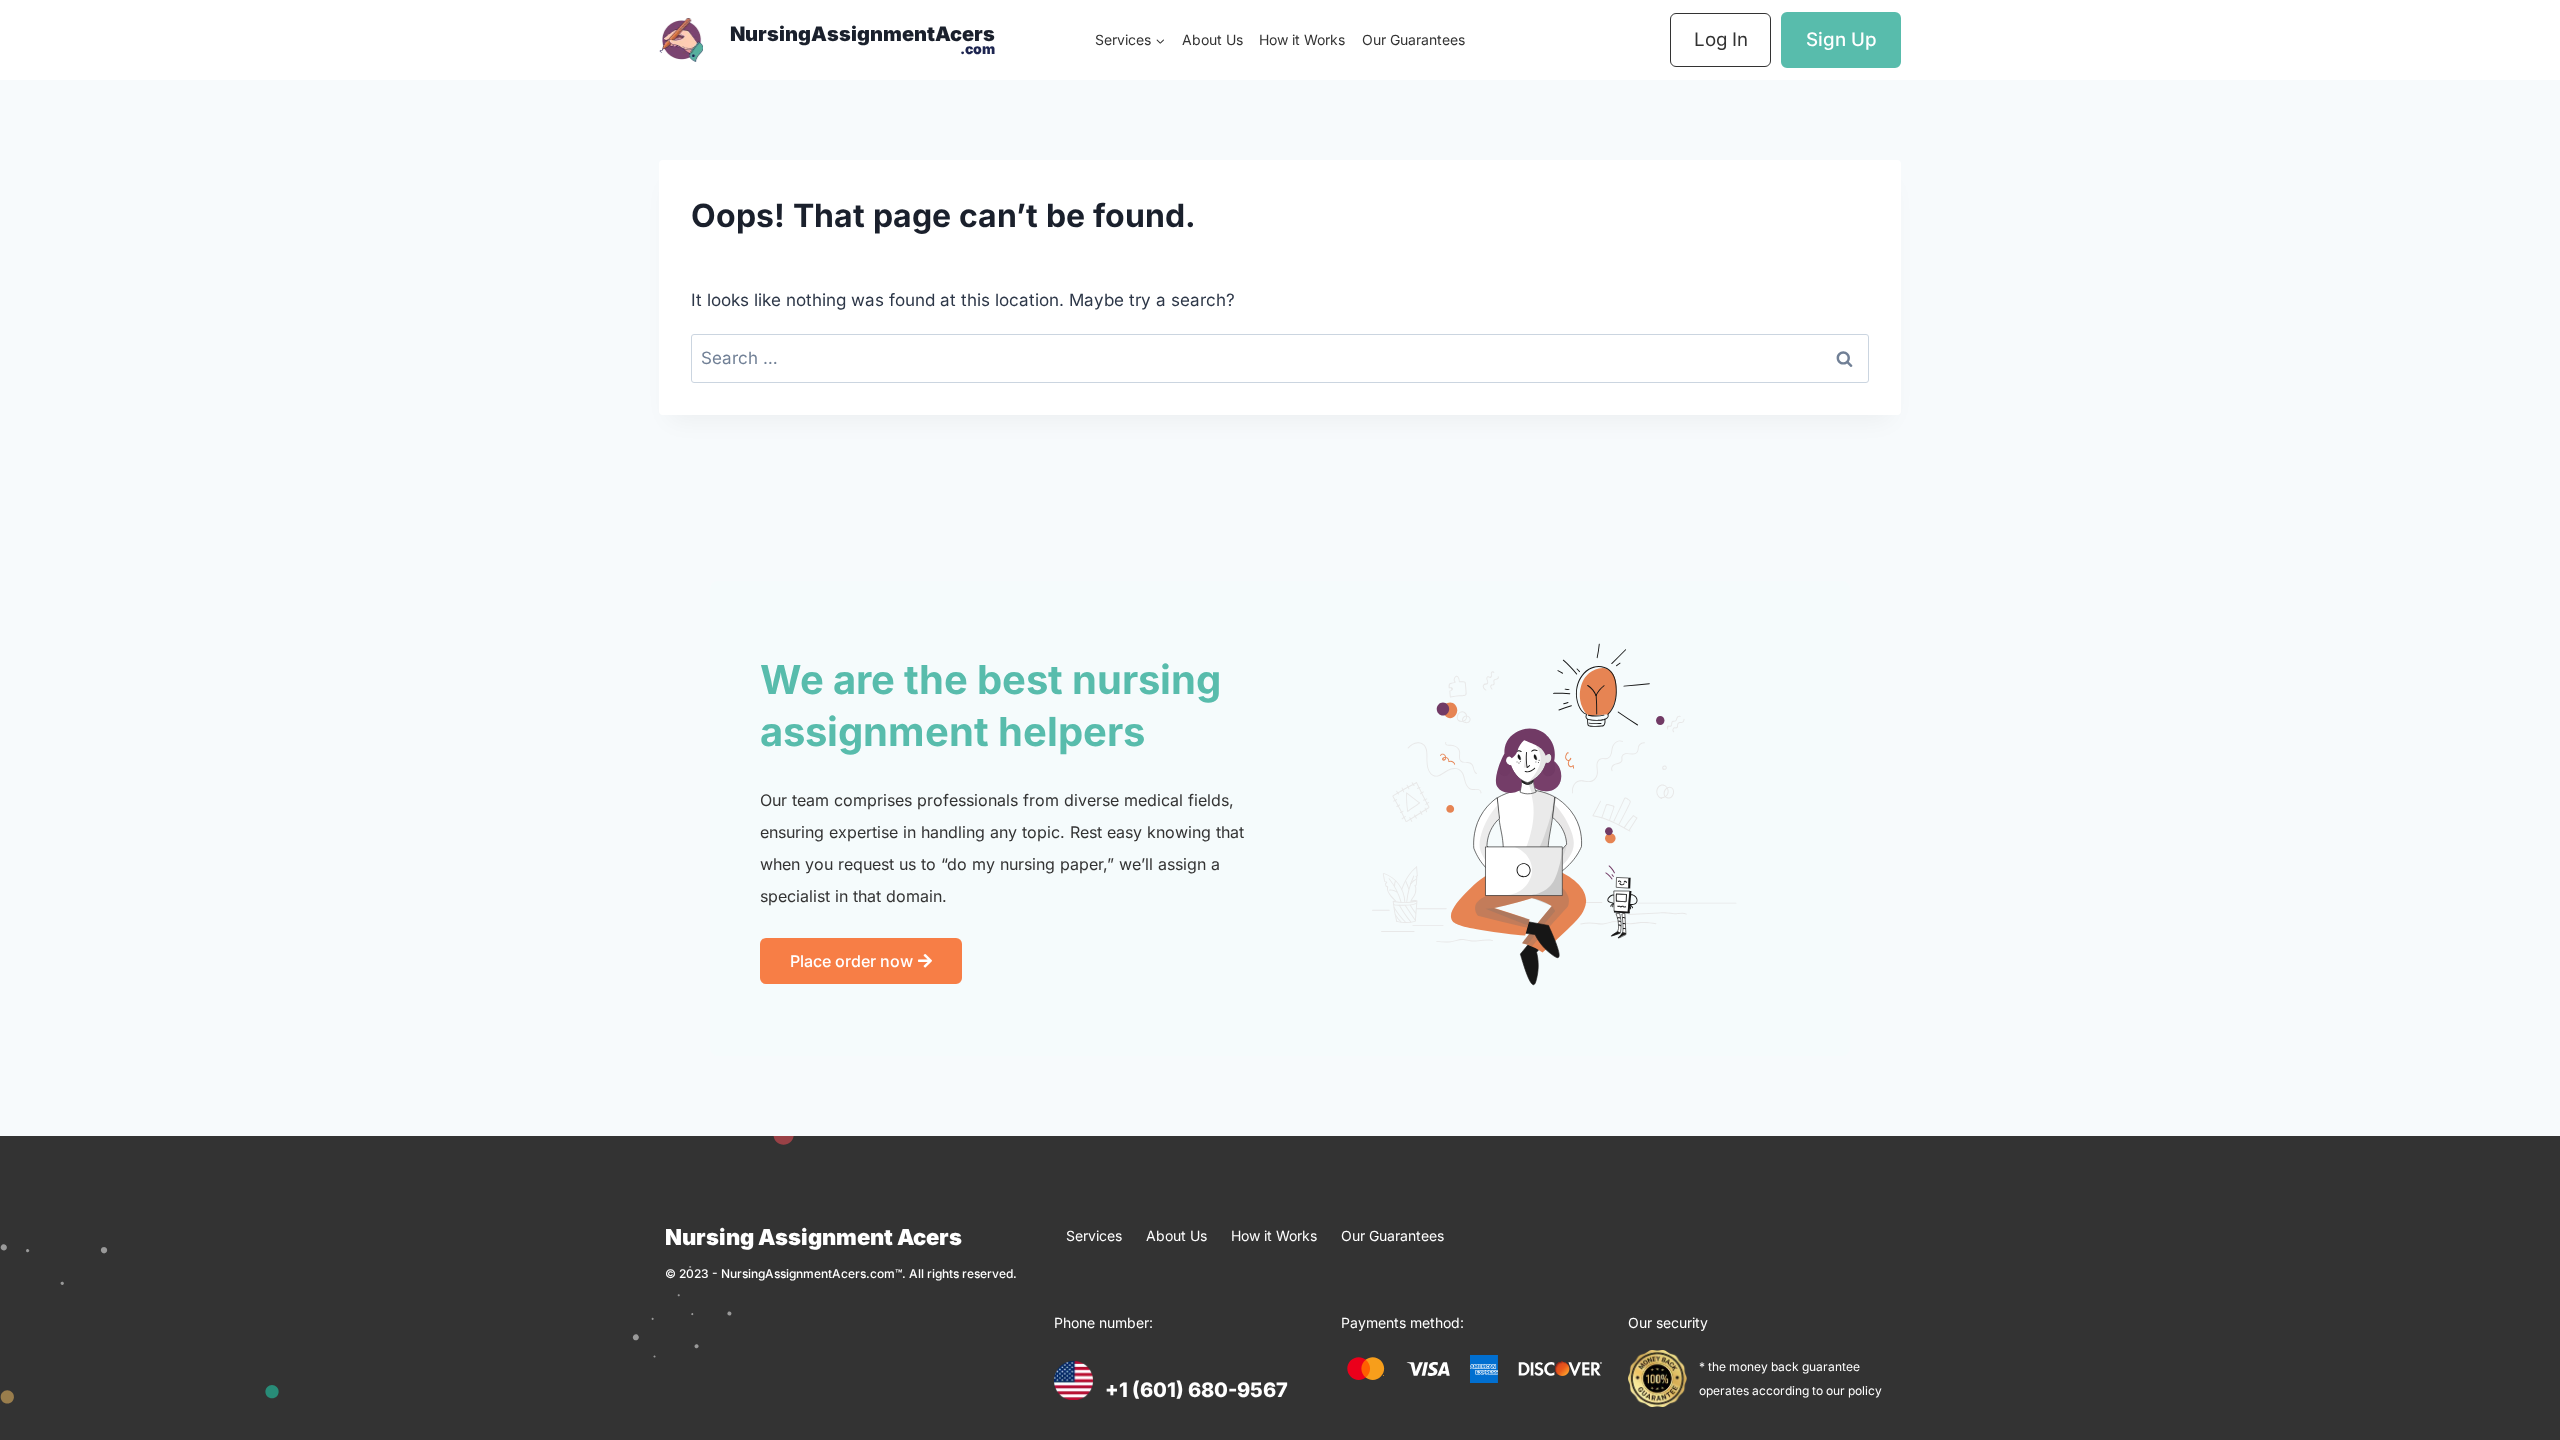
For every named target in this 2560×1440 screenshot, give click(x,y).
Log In (1721, 39)
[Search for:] (1280, 358)
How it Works (1302, 39)
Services (1094, 1235)
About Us (1212, 39)
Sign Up (1841, 39)
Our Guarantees (1413, 39)
